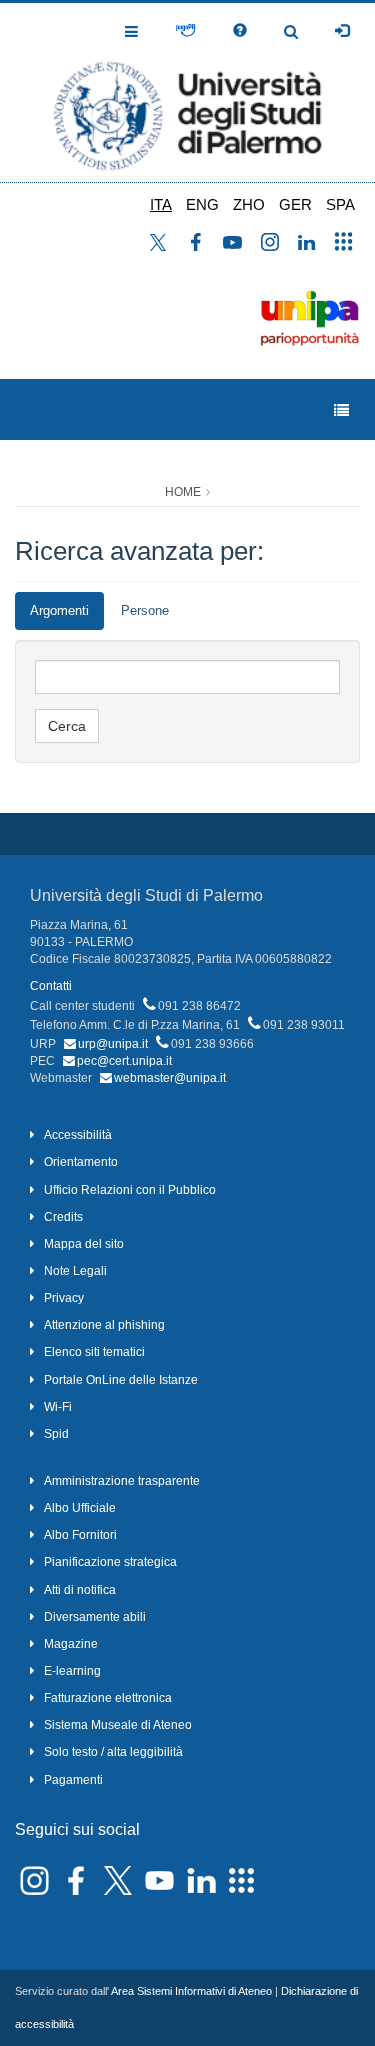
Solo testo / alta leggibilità (113, 1752)
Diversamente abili (95, 1617)
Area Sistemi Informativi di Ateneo (191, 1991)
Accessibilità (78, 1135)
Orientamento (81, 1162)
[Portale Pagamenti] (185, 31)
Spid (56, 1434)
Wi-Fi (58, 1407)
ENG (202, 204)
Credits (63, 1217)
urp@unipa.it (113, 1044)
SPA (340, 204)
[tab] (59, 611)
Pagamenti (73, 1780)
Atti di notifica (80, 1590)
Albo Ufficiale (80, 1508)
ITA (161, 204)
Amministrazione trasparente (122, 1481)
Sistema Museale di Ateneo (118, 1725)
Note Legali (75, 1271)
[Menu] (341, 410)
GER (295, 204)
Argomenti (59, 610)
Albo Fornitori (80, 1535)
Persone (145, 610)
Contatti (51, 986)
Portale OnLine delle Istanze (121, 1380)
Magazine (71, 1644)
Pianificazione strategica (110, 1562)
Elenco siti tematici (94, 1352)
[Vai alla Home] (187, 92)
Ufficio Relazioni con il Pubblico (130, 1190)
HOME (183, 492)
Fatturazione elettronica (108, 1698)
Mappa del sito (84, 1244)
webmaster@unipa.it (170, 1078)
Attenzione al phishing (104, 1325)
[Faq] (240, 31)
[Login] (342, 31)
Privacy (64, 1298)
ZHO (249, 204)
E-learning (72, 1671)
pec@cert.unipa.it (124, 1061)
